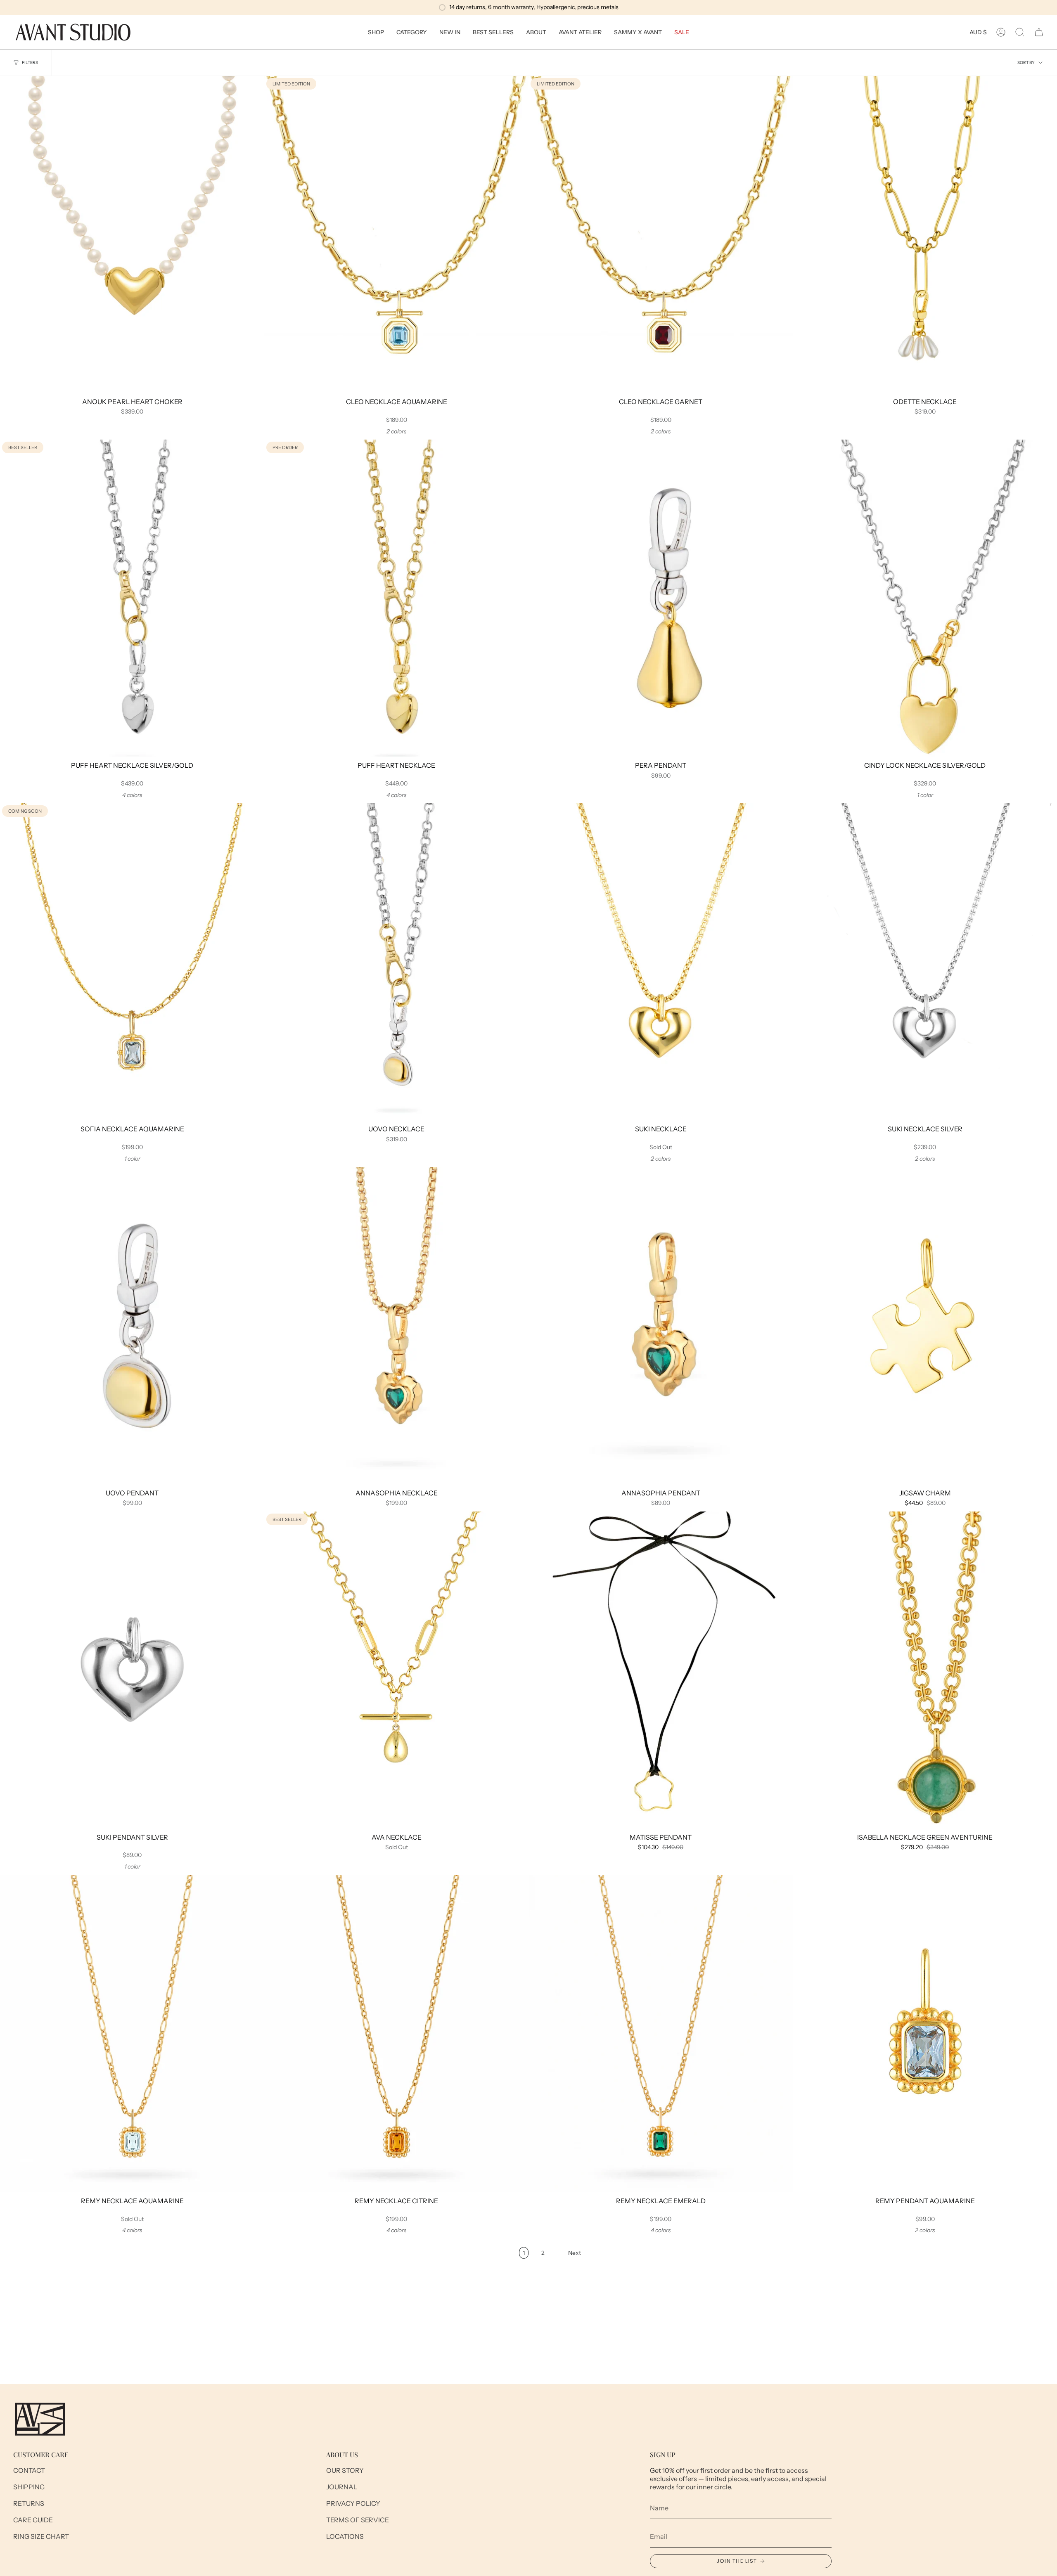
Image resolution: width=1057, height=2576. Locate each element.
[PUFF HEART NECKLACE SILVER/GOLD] (132, 598)
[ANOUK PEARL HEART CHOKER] (132, 234)
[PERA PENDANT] (661, 598)
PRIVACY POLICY (353, 2503)
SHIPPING (29, 2487)
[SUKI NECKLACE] (661, 962)
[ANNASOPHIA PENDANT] (661, 1326)
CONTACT (29, 2470)
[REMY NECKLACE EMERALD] (661, 2034)
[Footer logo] (40, 2419)
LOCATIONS (345, 2536)
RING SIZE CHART (41, 2536)
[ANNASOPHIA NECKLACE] (396, 1326)
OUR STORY (345, 2470)
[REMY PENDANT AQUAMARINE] (925, 2034)
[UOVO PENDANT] (132, 1326)
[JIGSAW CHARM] (925, 1326)
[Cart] (1039, 32)
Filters (30, 63)
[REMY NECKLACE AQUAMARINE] (132, 2034)
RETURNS (29, 2503)
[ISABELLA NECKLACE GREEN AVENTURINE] (925, 1670)
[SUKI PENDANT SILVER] (132, 1670)
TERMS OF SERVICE (358, 2520)
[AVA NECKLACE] (396, 1670)
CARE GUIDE (33, 2520)
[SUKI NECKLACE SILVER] (925, 962)
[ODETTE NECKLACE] (925, 234)
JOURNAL (342, 2487)
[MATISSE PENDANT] (661, 1670)
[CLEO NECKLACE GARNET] (661, 234)
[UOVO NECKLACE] (396, 962)
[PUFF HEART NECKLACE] (396, 598)
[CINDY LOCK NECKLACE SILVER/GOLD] (925, 598)
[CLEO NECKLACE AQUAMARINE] (396, 234)
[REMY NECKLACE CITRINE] (396, 2034)
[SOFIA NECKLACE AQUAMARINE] (132, 962)
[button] (376, 32)
